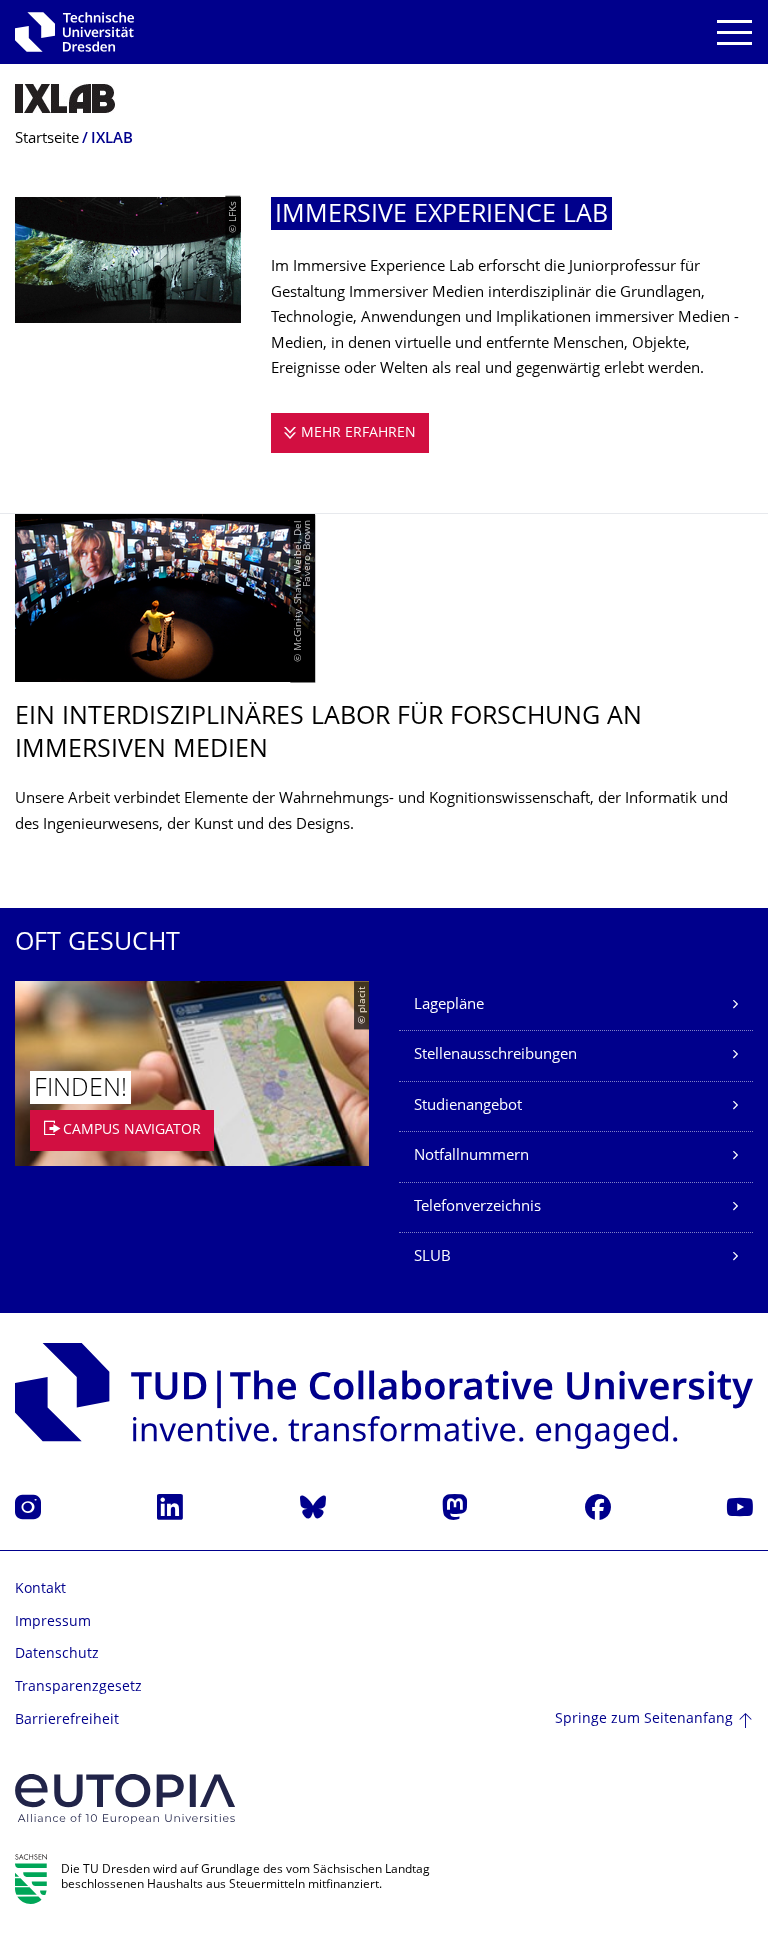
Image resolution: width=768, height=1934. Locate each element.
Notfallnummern (471, 1156)
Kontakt (40, 1589)
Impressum (53, 1622)
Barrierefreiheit (67, 1720)
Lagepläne (449, 1005)
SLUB (432, 1257)
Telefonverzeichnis (477, 1207)
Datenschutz (57, 1654)
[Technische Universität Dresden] (74, 32)
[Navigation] (734, 32)
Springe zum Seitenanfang (644, 1719)
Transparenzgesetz (78, 1687)
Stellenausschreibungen (495, 1055)
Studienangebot (468, 1106)
